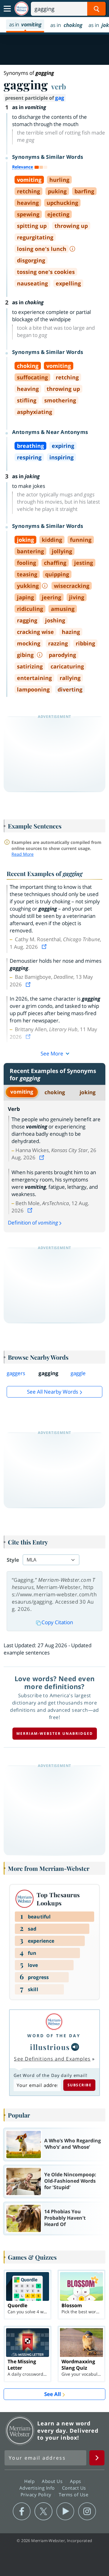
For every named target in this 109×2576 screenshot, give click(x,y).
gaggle (78, 1373)
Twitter (43, 2511)
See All (53, 2394)
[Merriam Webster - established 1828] (21, 9)
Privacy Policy (37, 2494)
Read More (23, 854)
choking (55, 1092)
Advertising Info (38, 2488)
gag (60, 98)
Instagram (87, 2511)
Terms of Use (73, 2494)
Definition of (33, 1223)
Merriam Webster (20, 2431)
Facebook (22, 2511)
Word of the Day (54, 2036)
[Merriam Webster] (54, 2022)
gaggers (16, 1373)
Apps (76, 2481)
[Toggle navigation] (7, 9)
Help (30, 2481)
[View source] (45, 947)
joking (88, 1092)
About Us (53, 2481)
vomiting (22, 1092)
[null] (75, 2047)
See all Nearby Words (53, 1392)
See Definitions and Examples (52, 2059)
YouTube (65, 2511)
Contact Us (75, 2488)
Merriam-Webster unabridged (55, 1733)
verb (59, 86)
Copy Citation (57, 1622)
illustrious (50, 2047)
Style (13, 1560)
